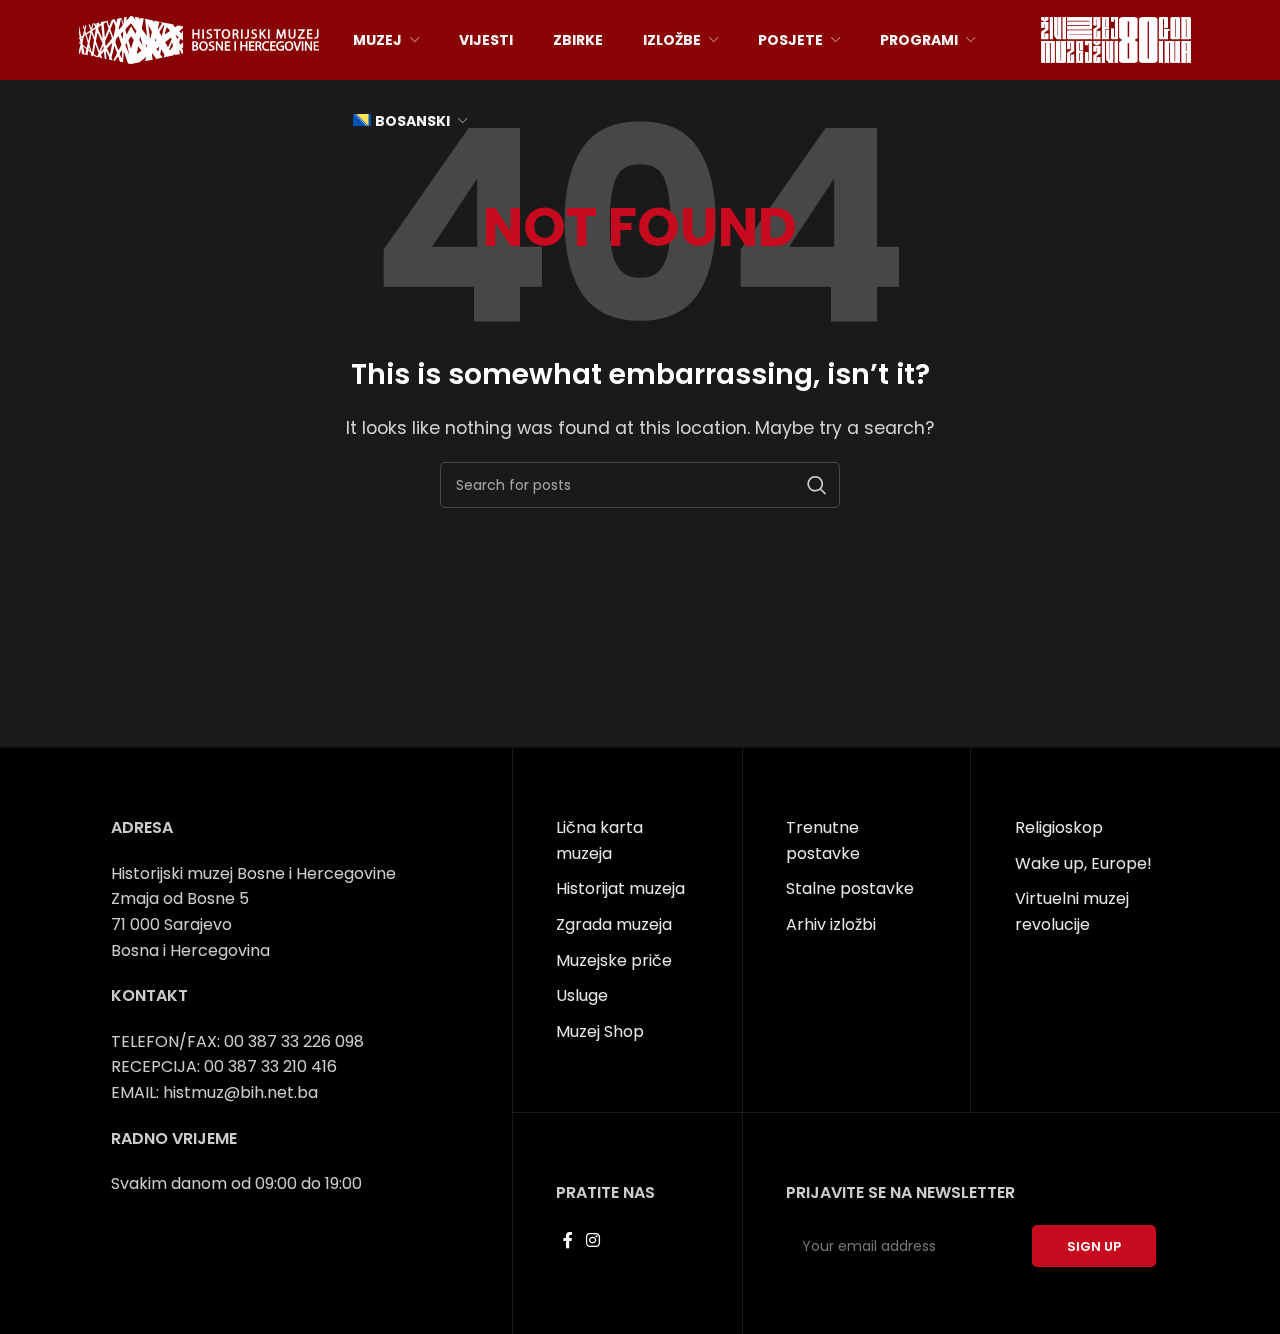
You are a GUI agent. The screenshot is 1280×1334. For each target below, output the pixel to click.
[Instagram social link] (593, 1240)
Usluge (582, 995)
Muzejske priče (614, 960)
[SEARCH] (817, 485)
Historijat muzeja (620, 888)
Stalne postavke (850, 888)
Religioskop (1059, 827)
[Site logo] (199, 38)
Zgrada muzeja (614, 924)
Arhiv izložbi (831, 924)
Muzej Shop (600, 1031)
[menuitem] (410, 121)
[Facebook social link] (567, 1240)
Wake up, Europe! (1083, 863)
